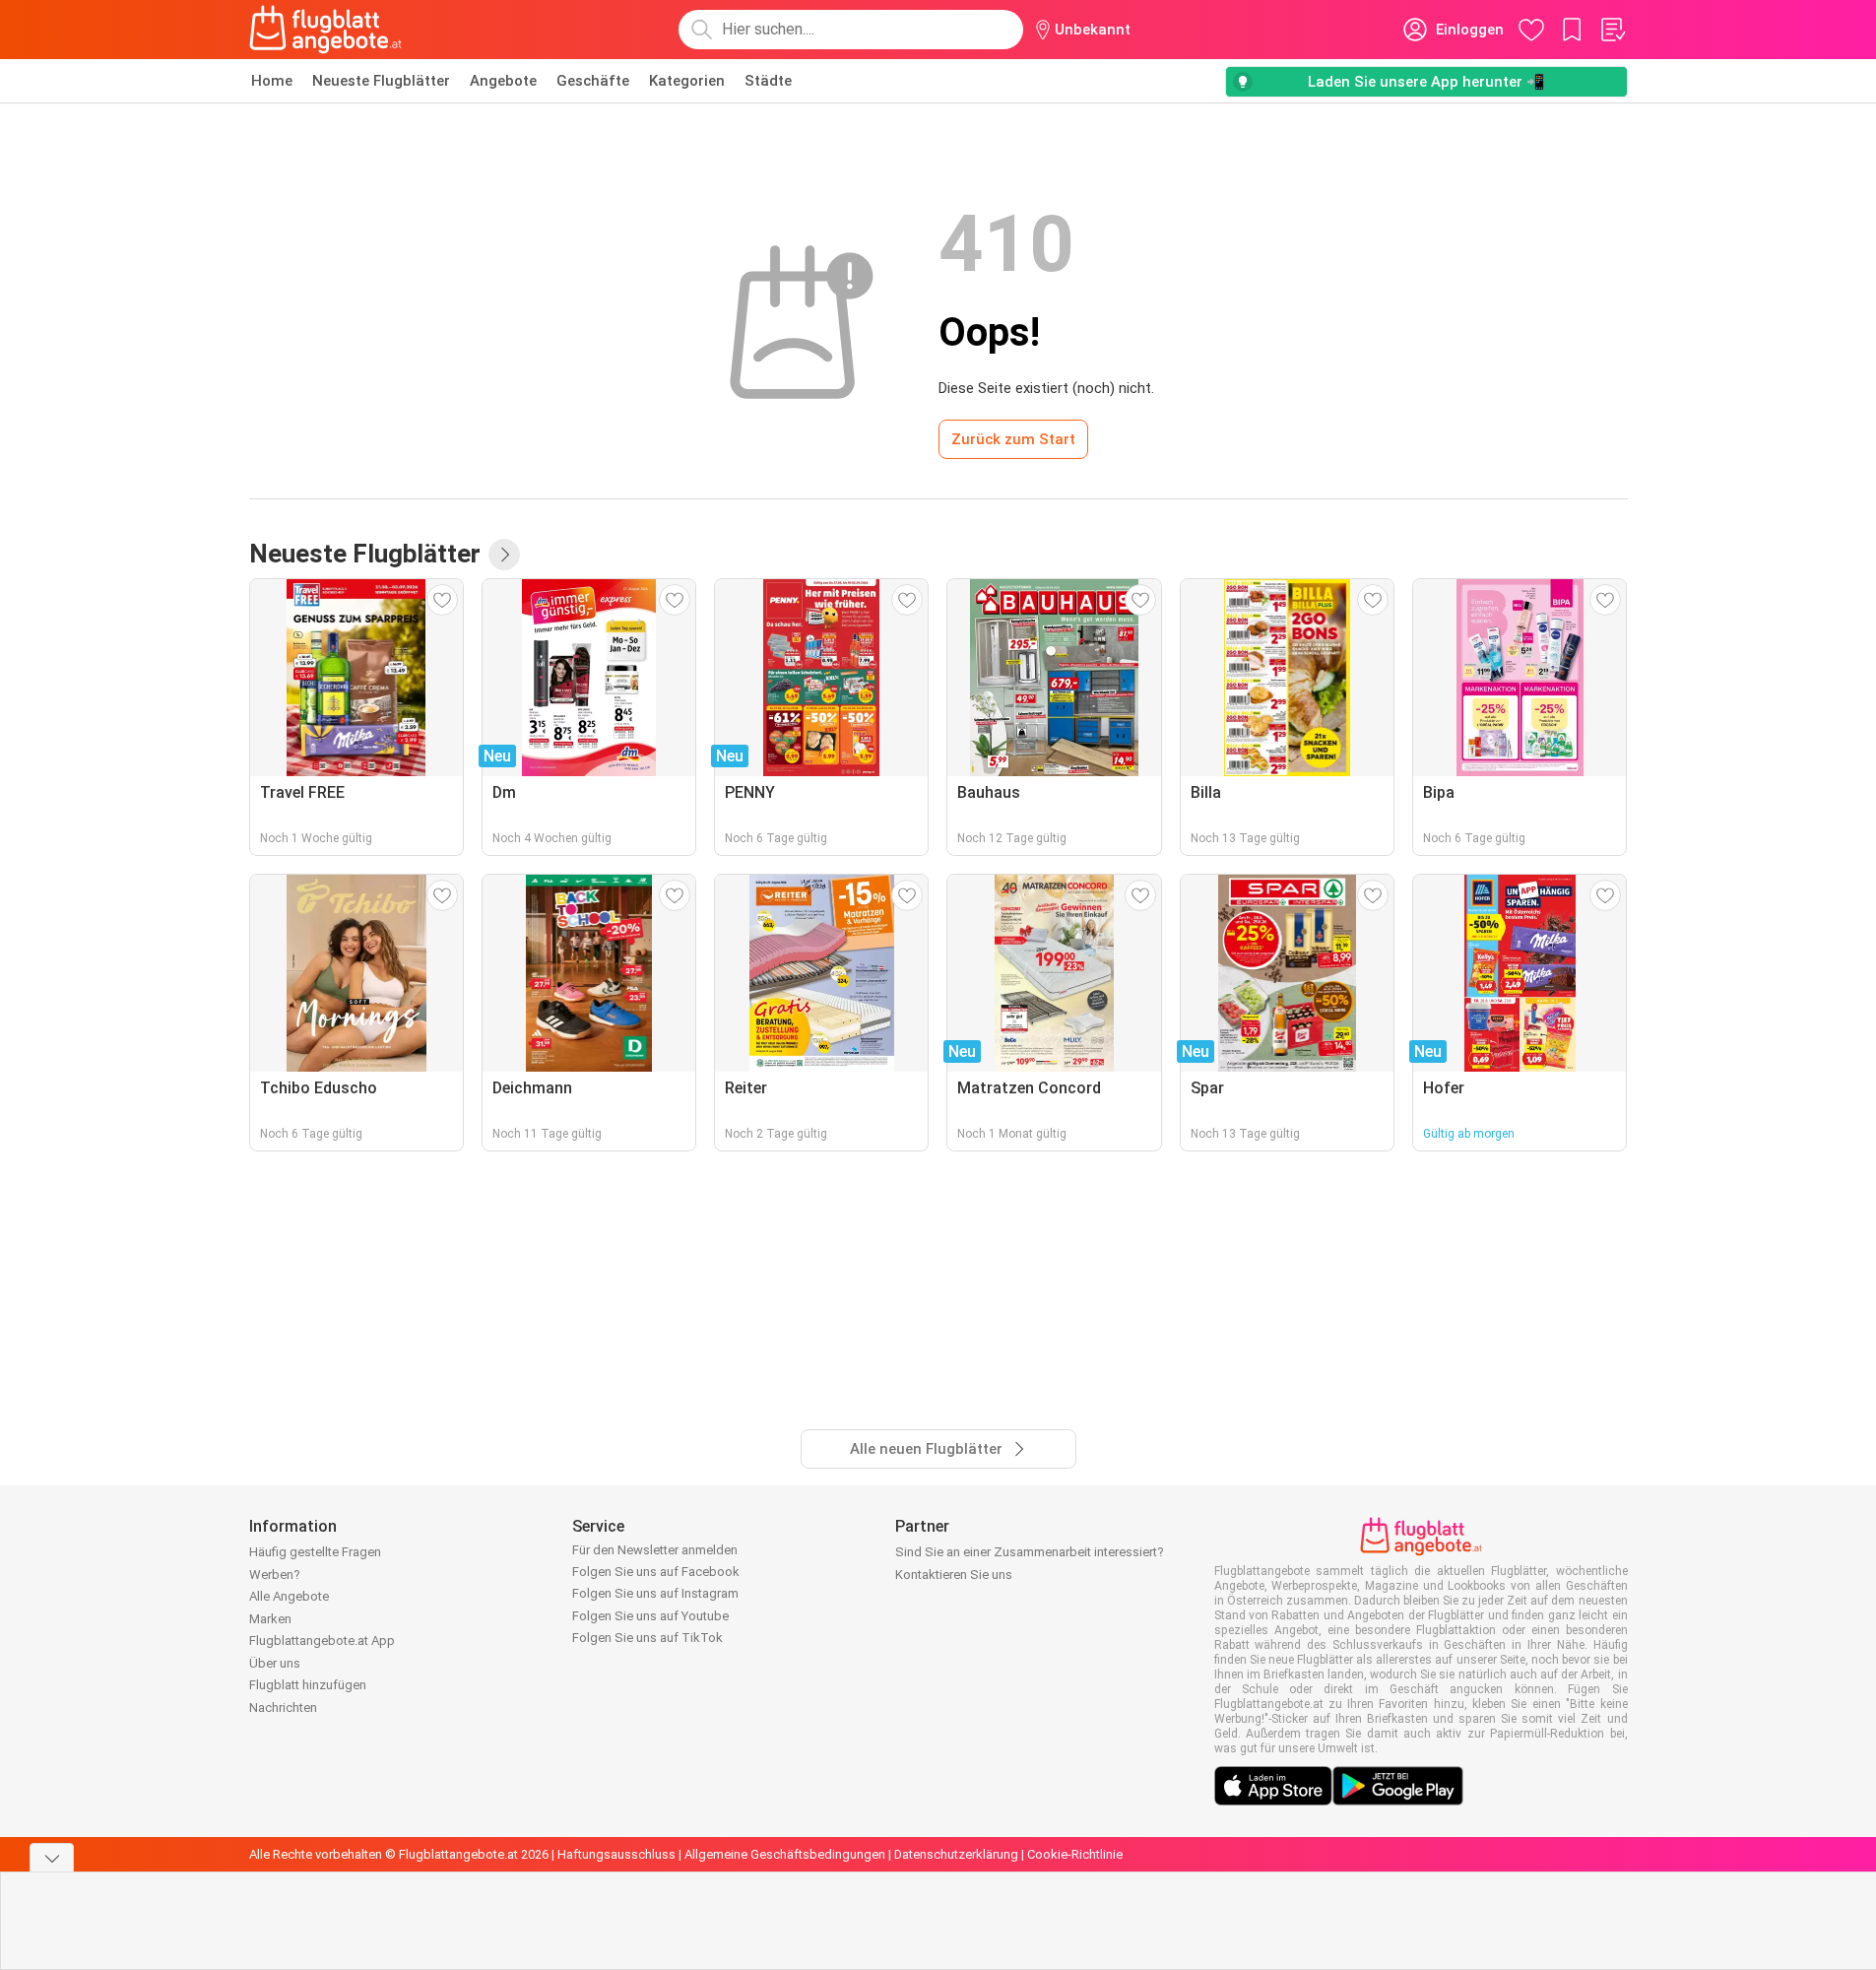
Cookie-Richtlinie (1075, 1854)
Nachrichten (283, 1707)
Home (272, 81)
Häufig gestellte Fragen (315, 1552)
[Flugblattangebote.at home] (325, 30)
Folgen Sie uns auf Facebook (656, 1572)
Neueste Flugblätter (381, 81)
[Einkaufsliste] (1612, 30)
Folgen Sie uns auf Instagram (655, 1593)
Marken (270, 1619)
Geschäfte (593, 81)
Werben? (275, 1575)
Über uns (275, 1663)
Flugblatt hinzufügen (308, 1685)
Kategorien (687, 81)
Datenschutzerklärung (956, 1854)
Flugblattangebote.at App (322, 1641)
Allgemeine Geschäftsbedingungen (785, 1854)
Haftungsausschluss (616, 1854)
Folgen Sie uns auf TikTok (647, 1638)
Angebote (503, 81)
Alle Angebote (289, 1596)
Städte (768, 81)
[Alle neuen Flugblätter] (504, 555)
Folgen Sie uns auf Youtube (650, 1616)
